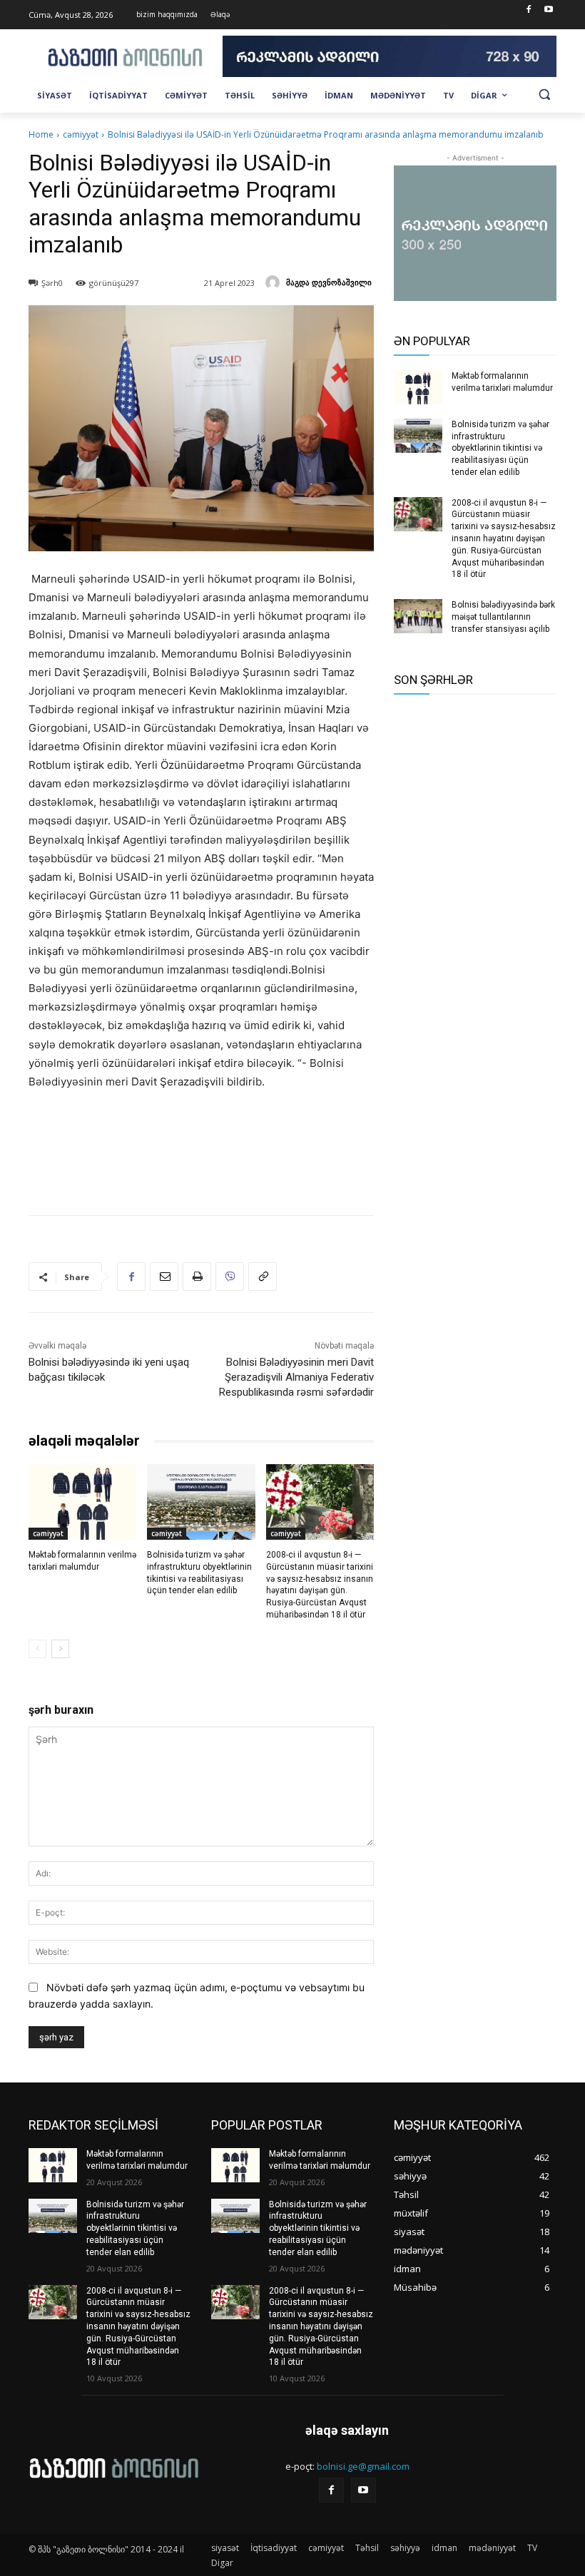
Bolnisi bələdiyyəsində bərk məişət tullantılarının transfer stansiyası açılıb (503, 617)
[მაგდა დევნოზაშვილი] (275, 282)
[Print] (197, 1277)
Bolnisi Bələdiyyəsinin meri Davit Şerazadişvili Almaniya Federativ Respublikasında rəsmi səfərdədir (296, 1377)
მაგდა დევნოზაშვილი (329, 282)
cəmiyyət (81, 134)
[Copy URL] (263, 1277)
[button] (544, 94)
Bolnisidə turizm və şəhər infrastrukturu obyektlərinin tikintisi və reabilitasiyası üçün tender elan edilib (500, 448)
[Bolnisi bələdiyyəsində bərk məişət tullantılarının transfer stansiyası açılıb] (418, 616)
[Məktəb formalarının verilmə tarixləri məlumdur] (82, 1502)
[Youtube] (548, 10)
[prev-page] (37, 1649)
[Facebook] (528, 10)
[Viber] (230, 1277)
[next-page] (60, 1649)
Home (41, 134)
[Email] (164, 1277)
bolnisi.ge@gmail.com (363, 2466)
